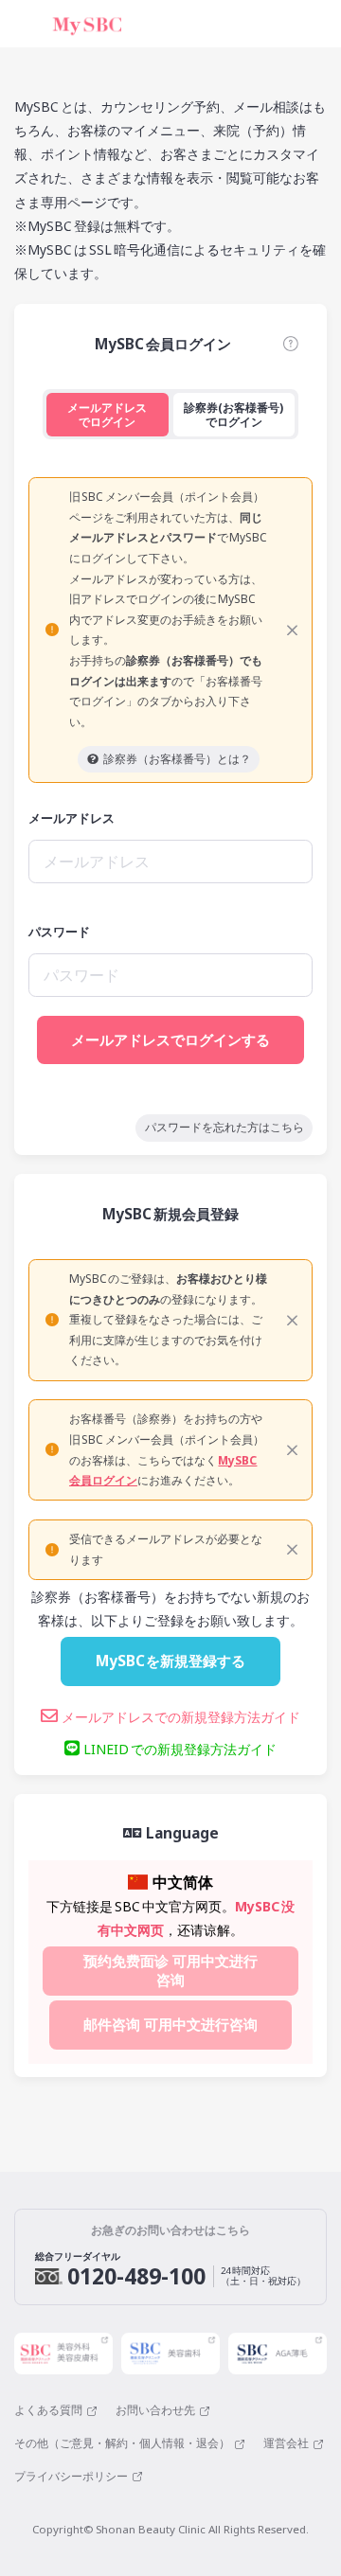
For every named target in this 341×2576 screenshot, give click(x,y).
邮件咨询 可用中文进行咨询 (170, 2025)
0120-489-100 (136, 2276)
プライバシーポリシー (71, 2477)
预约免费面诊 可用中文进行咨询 (170, 1971)
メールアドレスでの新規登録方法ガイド (179, 1717)
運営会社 (286, 2443)
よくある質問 (48, 2410)
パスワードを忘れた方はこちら (224, 1127)
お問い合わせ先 (155, 2410)
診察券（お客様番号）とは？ (177, 759)
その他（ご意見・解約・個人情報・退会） (122, 2443)
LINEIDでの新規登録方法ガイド (178, 1749)
